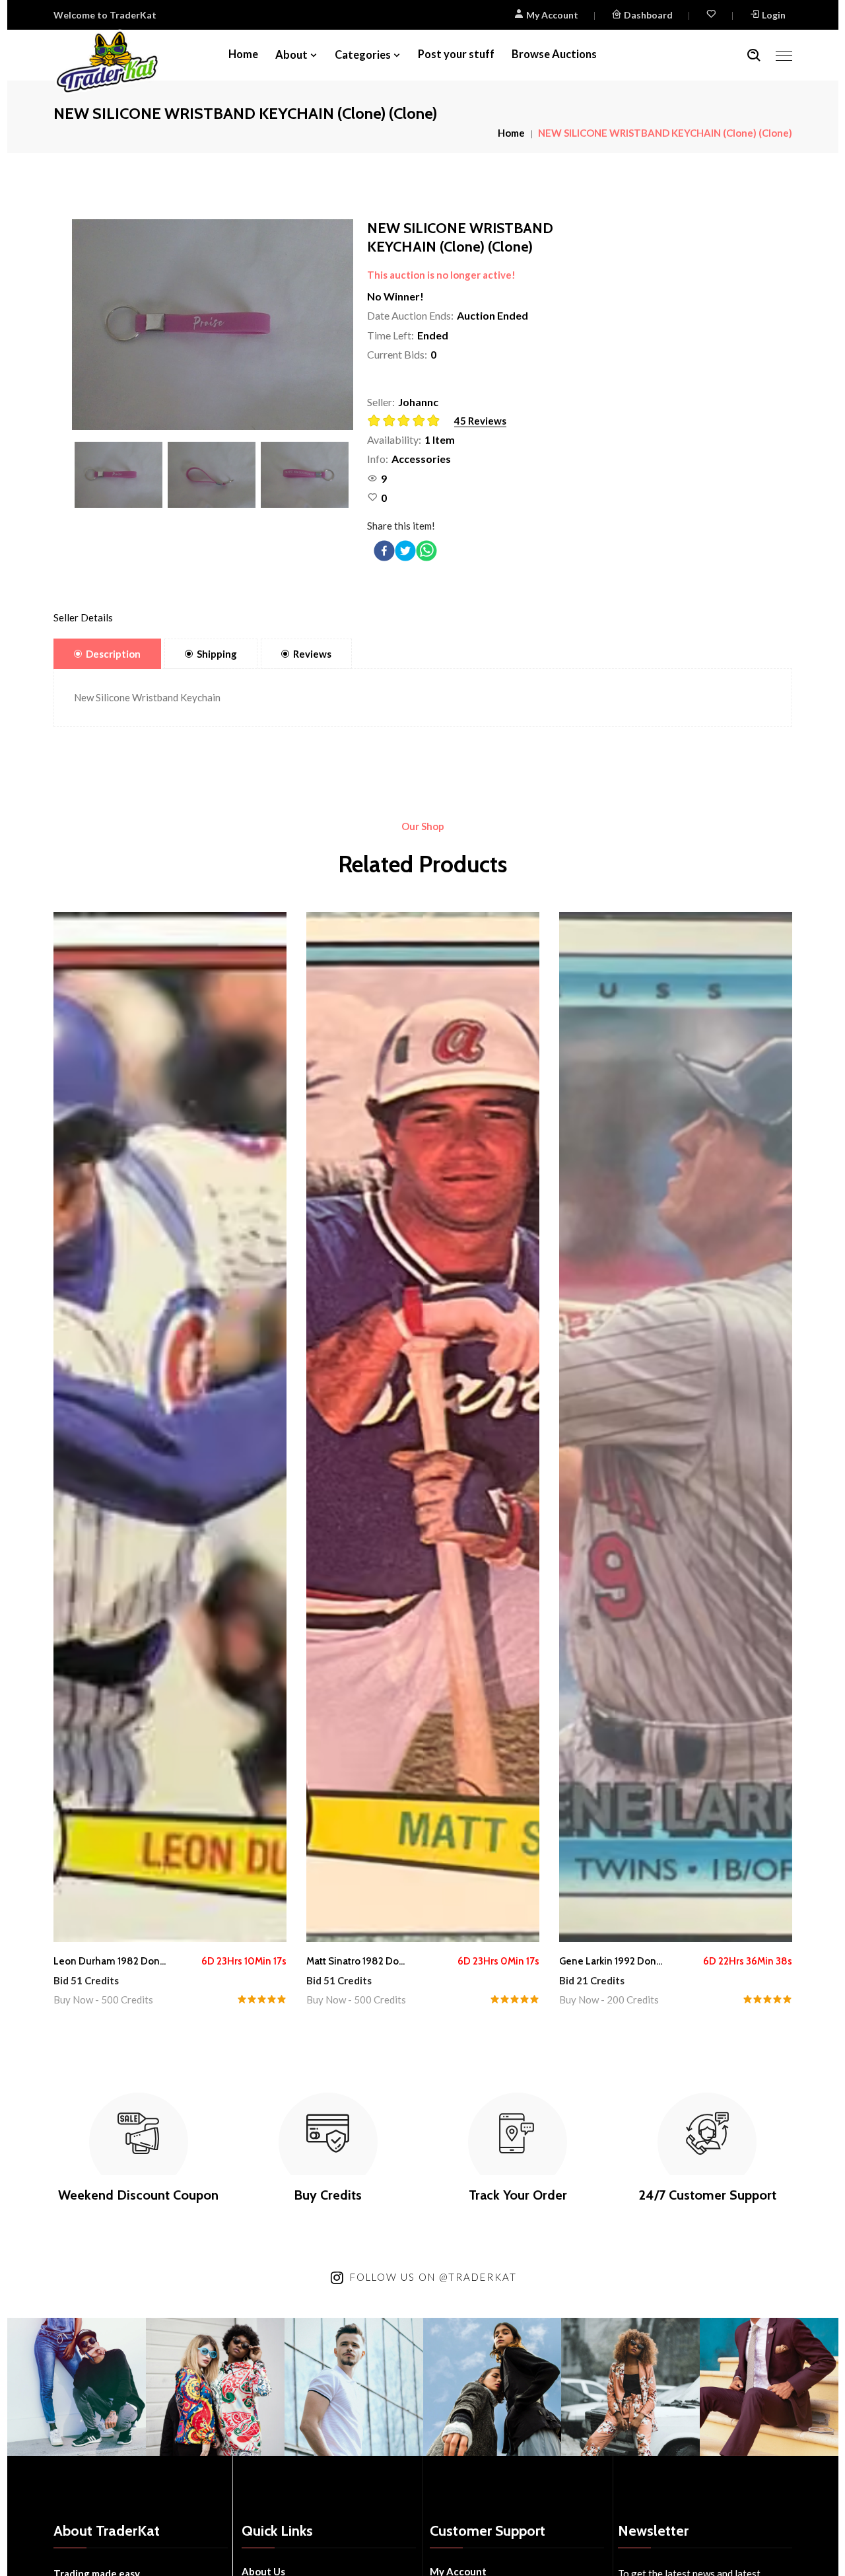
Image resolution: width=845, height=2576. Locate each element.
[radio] (375, 421)
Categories (363, 55)
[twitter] (405, 551)
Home (243, 54)
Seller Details (83, 617)
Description (113, 654)
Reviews (312, 654)
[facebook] (384, 551)
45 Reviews (480, 421)
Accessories (421, 459)
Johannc (418, 402)
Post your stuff (456, 54)
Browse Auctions (554, 54)
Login (774, 15)
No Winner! (395, 296)
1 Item (440, 439)
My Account (551, 15)
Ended (433, 335)
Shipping (217, 654)
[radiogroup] (408, 422)
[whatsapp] (426, 551)
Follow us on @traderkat (433, 2277)
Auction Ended (492, 315)
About (291, 55)
